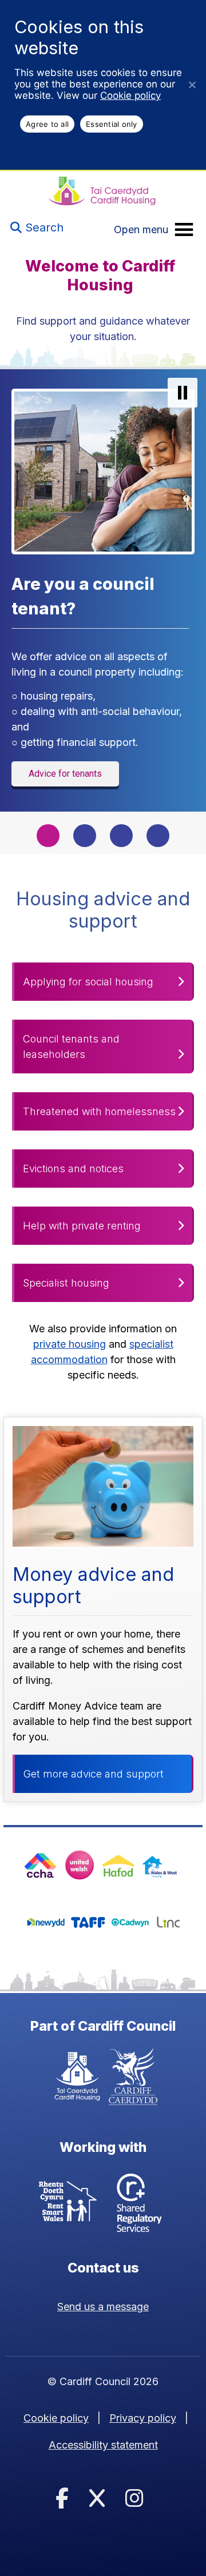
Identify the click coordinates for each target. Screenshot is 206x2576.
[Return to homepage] (102, 192)
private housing (70, 1344)
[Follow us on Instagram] (134, 2499)
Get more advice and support (94, 1774)
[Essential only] (192, 85)
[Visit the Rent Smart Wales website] (68, 2204)
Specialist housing (66, 1283)
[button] (183, 393)
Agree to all (47, 124)
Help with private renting (82, 1226)
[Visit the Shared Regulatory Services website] (139, 2204)
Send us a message (103, 2307)
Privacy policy (143, 2418)
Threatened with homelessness (99, 1111)
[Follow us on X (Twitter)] (97, 2499)
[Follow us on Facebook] (62, 2499)
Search (43, 227)
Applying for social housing (88, 982)
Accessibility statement (103, 2445)
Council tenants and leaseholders (71, 1047)
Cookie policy (130, 95)
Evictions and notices (73, 1169)
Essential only (112, 124)
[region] (103, 611)
